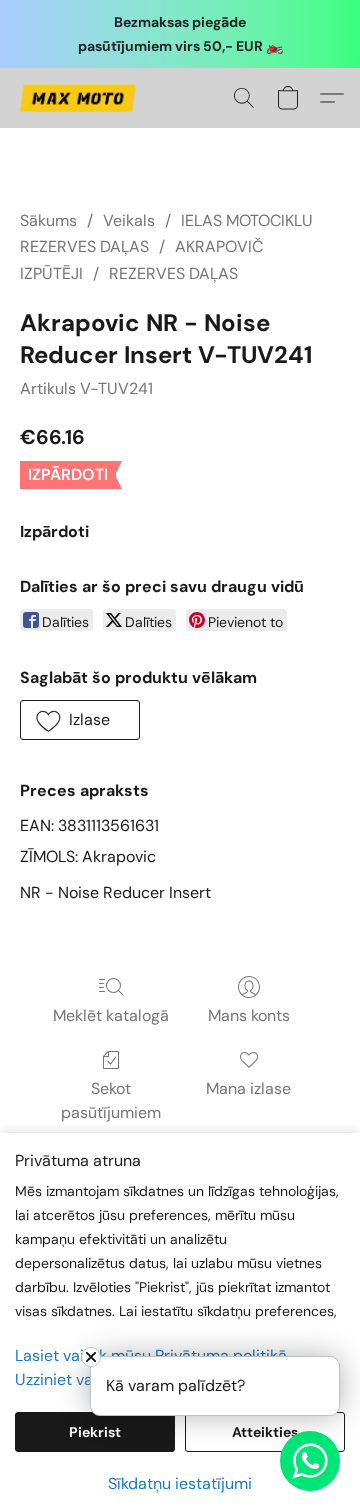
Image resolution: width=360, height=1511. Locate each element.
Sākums (48, 220)
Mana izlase (248, 1088)
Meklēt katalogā (111, 1015)
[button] (80, 98)
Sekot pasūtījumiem (111, 1100)
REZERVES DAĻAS (173, 273)
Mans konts (249, 1015)
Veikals (129, 220)
